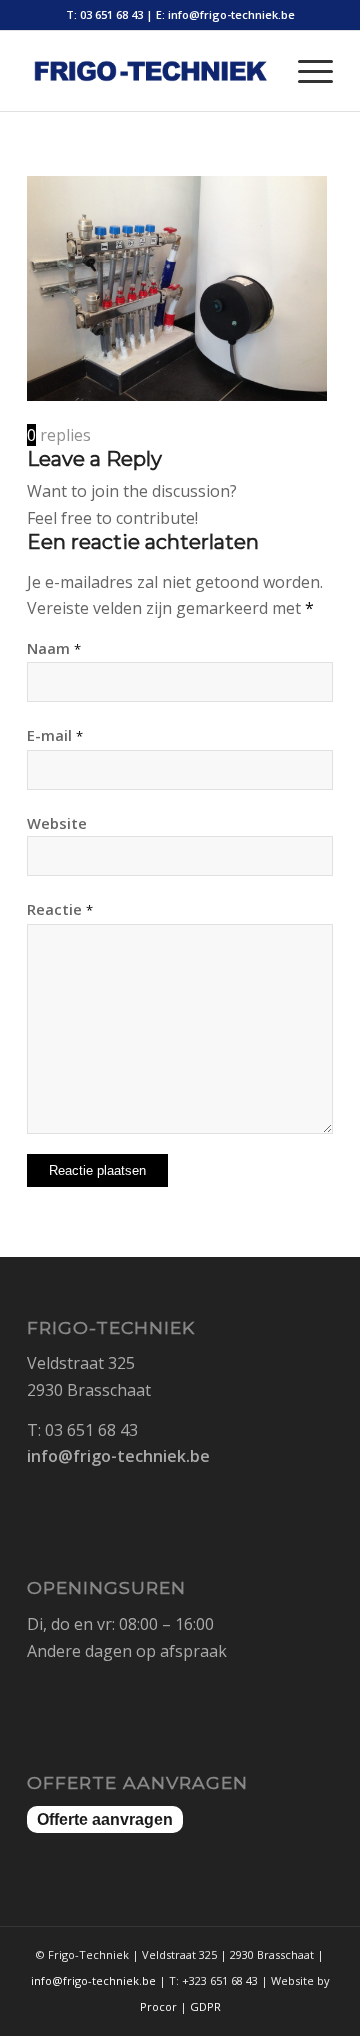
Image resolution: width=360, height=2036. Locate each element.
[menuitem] (305, 71)
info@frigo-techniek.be (118, 1456)
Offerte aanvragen (105, 1819)
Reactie (60, 909)
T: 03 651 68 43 (104, 14)
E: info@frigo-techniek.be (225, 14)
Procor (158, 2006)
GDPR (205, 2006)
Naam (54, 648)
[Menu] (305, 71)
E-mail (55, 735)
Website (57, 823)
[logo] (149, 71)
